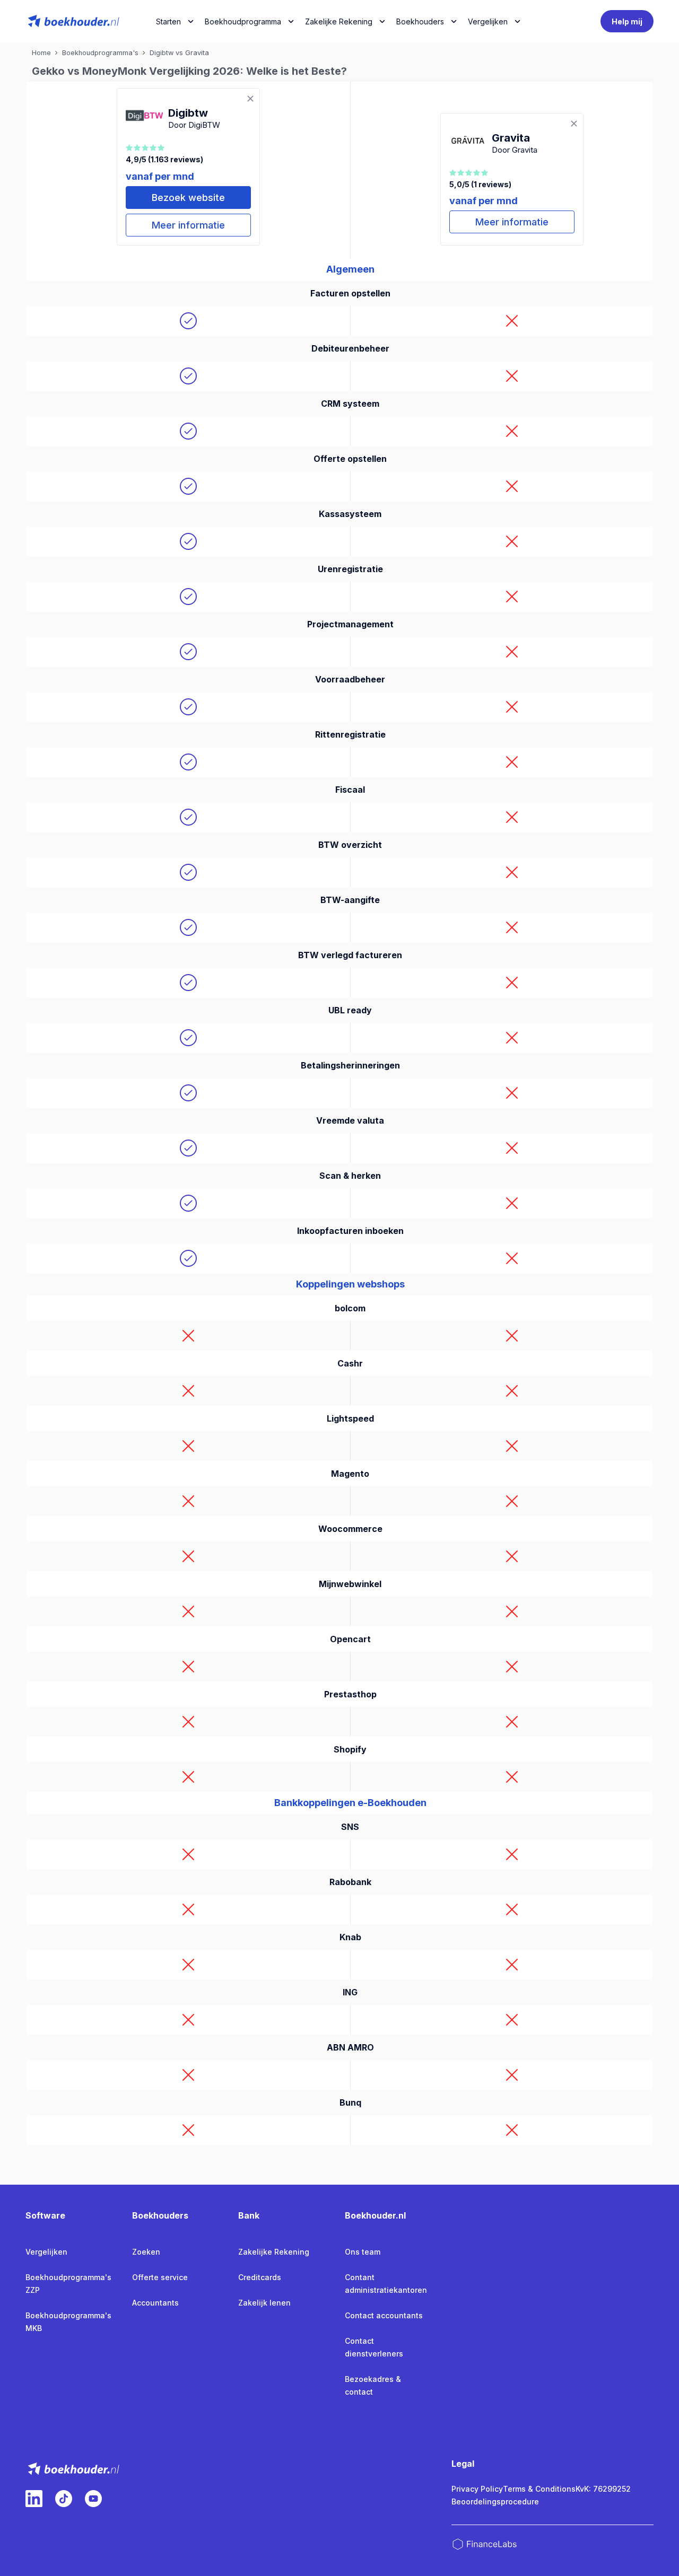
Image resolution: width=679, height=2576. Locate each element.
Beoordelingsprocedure (495, 2501)
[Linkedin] (34, 2499)
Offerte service (160, 2277)
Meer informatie (188, 225)
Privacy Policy (477, 2489)
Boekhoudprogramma (243, 21)
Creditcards (260, 2277)
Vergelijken (46, 2252)
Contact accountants (384, 2315)
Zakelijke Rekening (339, 21)
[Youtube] (93, 2499)
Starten (168, 21)
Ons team (363, 2252)
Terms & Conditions (539, 2489)
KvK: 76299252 (603, 2489)
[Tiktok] (64, 2499)
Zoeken (146, 2252)
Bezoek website (188, 198)
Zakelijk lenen (264, 2303)
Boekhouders (420, 21)
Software (45, 2215)
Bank (249, 2215)
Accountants (155, 2303)
